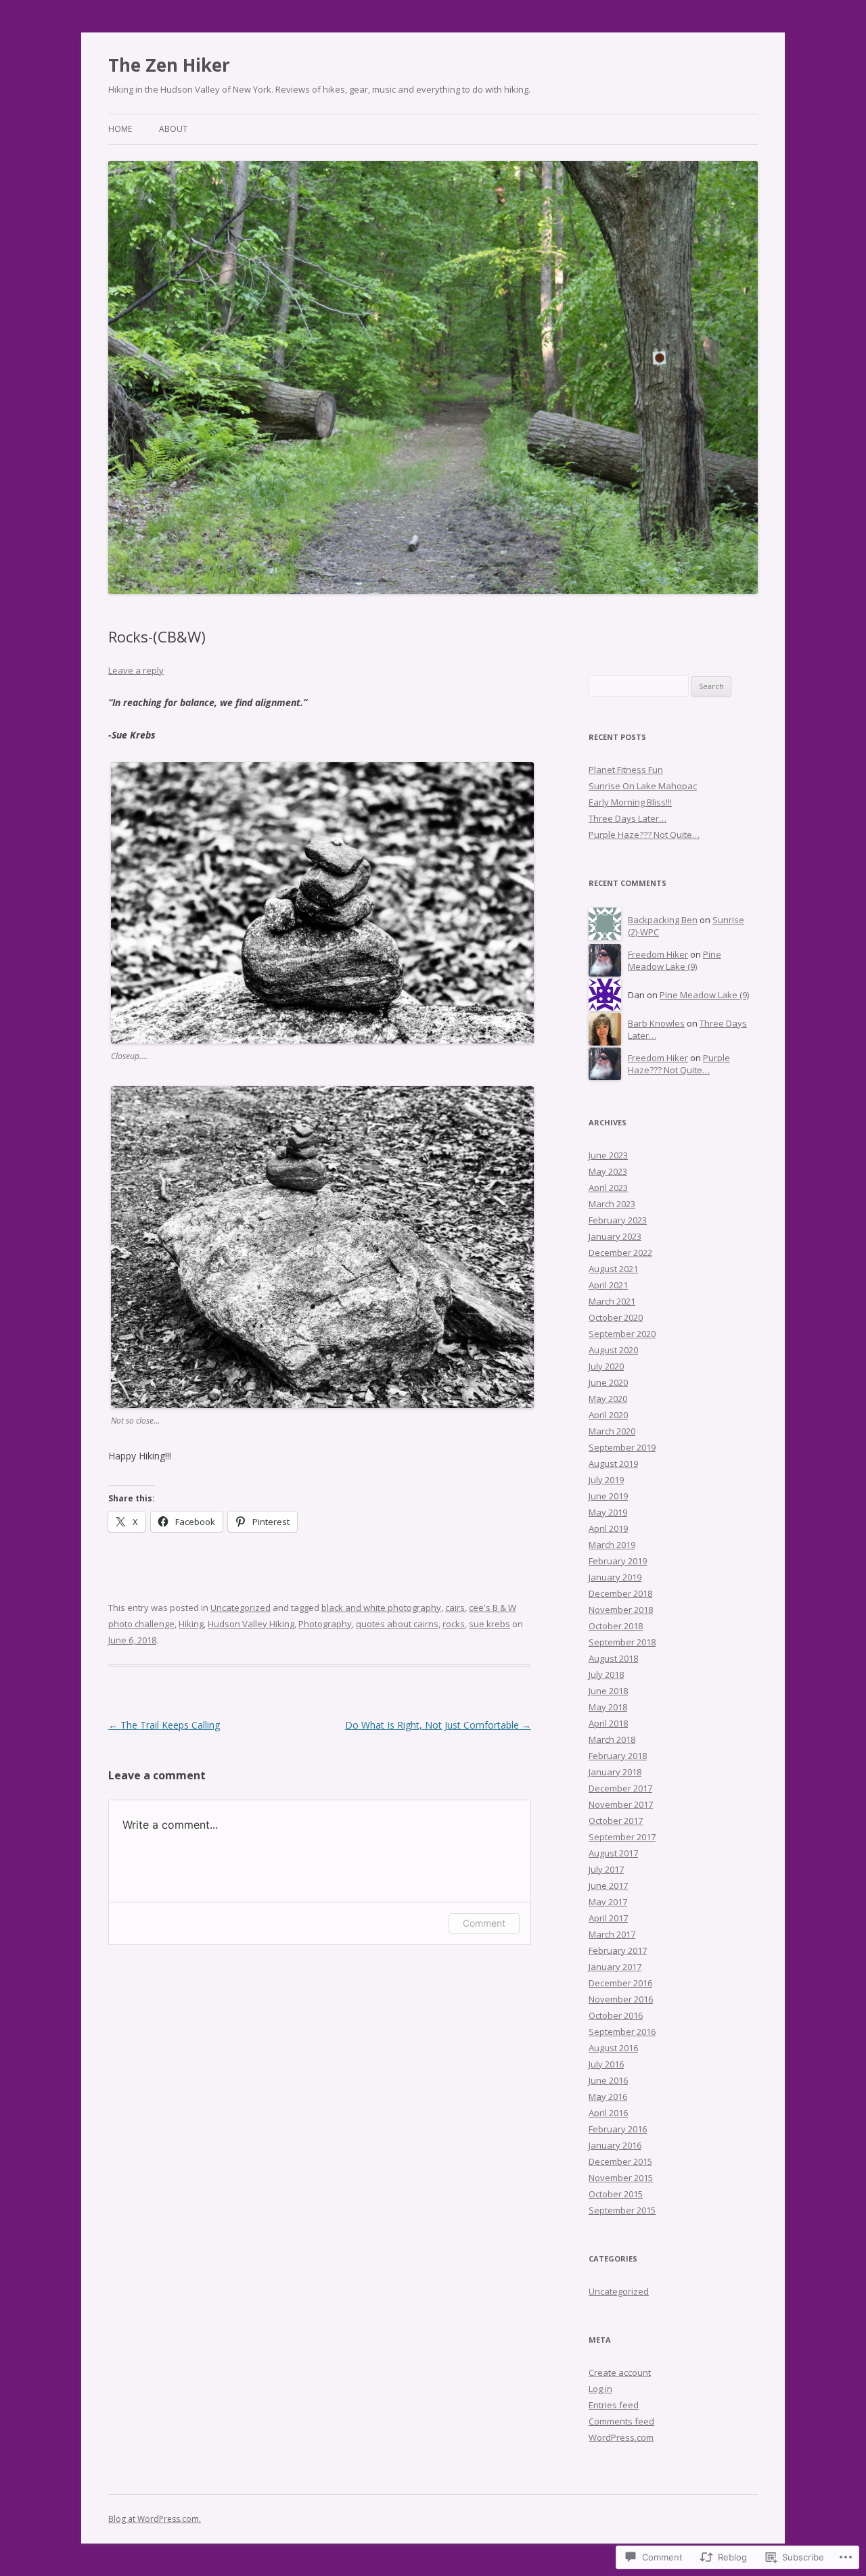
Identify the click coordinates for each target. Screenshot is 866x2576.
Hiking (191, 1624)
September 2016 (622, 2032)
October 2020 (616, 1317)
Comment (484, 1923)
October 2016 (616, 2015)
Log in (600, 2389)
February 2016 (618, 2129)
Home (120, 129)
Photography (325, 1624)
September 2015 (622, 2210)
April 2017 (608, 1918)
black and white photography (381, 1608)
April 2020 (608, 1415)
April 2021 (608, 1285)
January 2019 (615, 1577)
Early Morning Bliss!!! (630, 802)
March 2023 (612, 1204)
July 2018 (606, 1675)
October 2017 (616, 1821)
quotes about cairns (397, 1624)
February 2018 (618, 1756)
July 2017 (606, 1869)
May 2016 (608, 2097)
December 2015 (620, 2161)
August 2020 (613, 1350)
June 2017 (608, 1886)
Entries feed (614, 2405)
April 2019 (608, 1528)
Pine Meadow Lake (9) (675, 961)
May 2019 (608, 1512)
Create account (620, 2372)
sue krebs (489, 1624)
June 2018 (608, 1691)
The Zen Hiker (169, 65)
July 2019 (606, 1480)
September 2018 (622, 1642)
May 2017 (608, 1902)
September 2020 (622, 1334)
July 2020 (606, 1366)
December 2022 (620, 1252)
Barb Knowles (656, 1023)
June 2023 (608, 1155)
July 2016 (606, 2064)
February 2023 (618, 1220)
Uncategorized (241, 1608)
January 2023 (615, 1236)
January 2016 (615, 2145)
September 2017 (622, 1837)
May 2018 (608, 1707)
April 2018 (608, 1723)
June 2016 (608, 2080)
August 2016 (613, 2048)
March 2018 (612, 1739)
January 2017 (615, 1967)
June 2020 (608, 1382)
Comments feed (621, 2421)
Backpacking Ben (663, 920)
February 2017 (618, 1950)
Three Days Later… (628, 818)
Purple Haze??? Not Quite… (644, 835)
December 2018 (620, 1593)
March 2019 (612, 1545)
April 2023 (608, 1188)
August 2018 (613, 1658)
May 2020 (608, 1399)
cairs (455, 1608)
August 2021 (613, 1269)
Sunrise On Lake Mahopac (643, 786)
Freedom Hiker (658, 954)
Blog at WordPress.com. (155, 2519)
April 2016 (608, 2113)
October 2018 (616, 1626)
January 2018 (615, 1772)
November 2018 (621, 1610)
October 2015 (616, 2194)
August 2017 (613, 1853)
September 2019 (622, 1447)
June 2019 (608, 1496)
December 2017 (620, 1788)
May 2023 (608, 1171)
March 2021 (612, 1301)
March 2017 (612, 1934)
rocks (454, 1624)
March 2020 (612, 1431)
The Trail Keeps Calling (164, 1725)
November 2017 (621, 1804)
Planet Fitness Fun (626, 770)
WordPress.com (621, 2437)
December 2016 (620, 1983)
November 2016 (621, 1999)
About (173, 129)
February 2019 (618, 1561)
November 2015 (621, 2178)
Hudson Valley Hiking (251, 1624)
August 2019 (613, 1463)
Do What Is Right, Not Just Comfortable (438, 1725)
